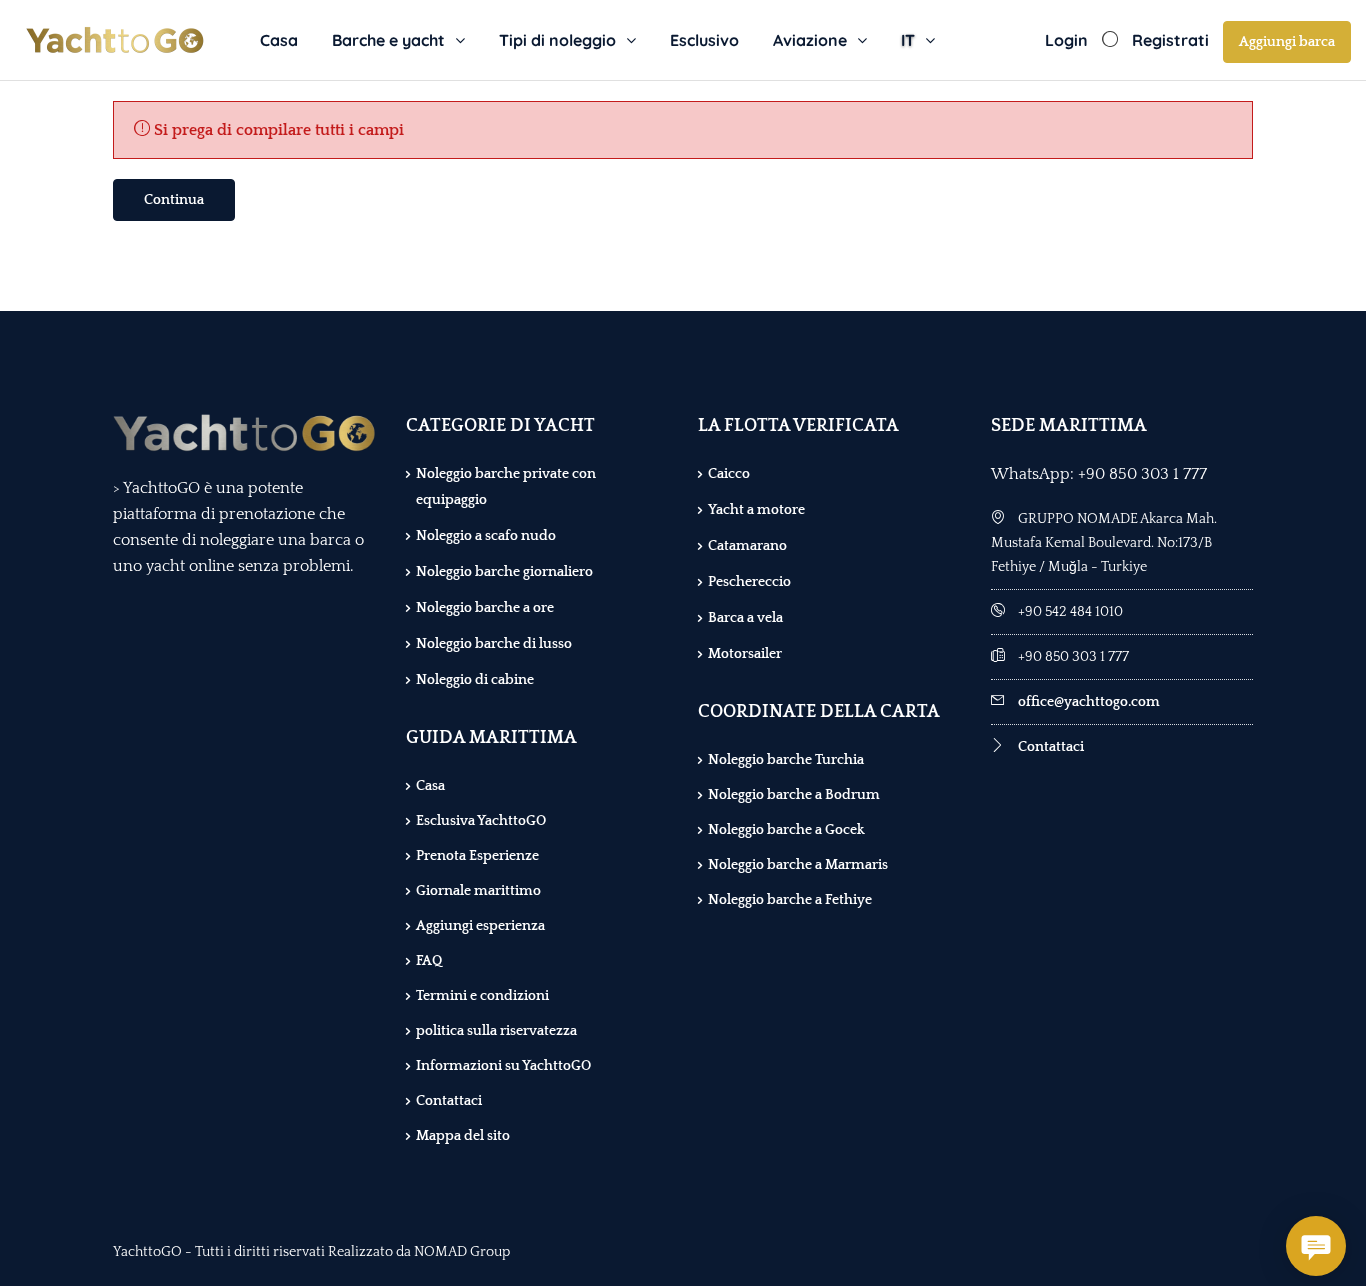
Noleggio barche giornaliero (504, 572)
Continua (174, 200)
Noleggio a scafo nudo (486, 536)
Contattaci (449, 1101)
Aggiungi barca (1287, 42)
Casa (279, 40)
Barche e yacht (388, 40)
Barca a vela (745, 618)
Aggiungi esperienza (480, 926)
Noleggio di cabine (475, 680)
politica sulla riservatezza (496, 1031)
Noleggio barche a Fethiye (790, 900)
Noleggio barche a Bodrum (794, 795)
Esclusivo (704, 40)
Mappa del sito (463, 1136)
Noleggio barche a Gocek (786, 830)
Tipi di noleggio (557, 40)
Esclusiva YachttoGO (481, 821)
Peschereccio (749, 582)
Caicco (729, 474)
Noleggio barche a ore (485, 608)
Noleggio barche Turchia (786, 760)
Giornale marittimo (478, 891)
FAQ (429, 961)
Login (1066, 40)
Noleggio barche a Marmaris (798, 865)
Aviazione (810, 40)
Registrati (1170, 40)
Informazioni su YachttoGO (503, 1066)
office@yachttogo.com (1089, 702)
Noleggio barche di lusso (494, 644)
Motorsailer (745, 654)
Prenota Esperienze (477, 856)
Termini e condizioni (482, 996)
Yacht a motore (756, 510)
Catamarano (747, 546)
